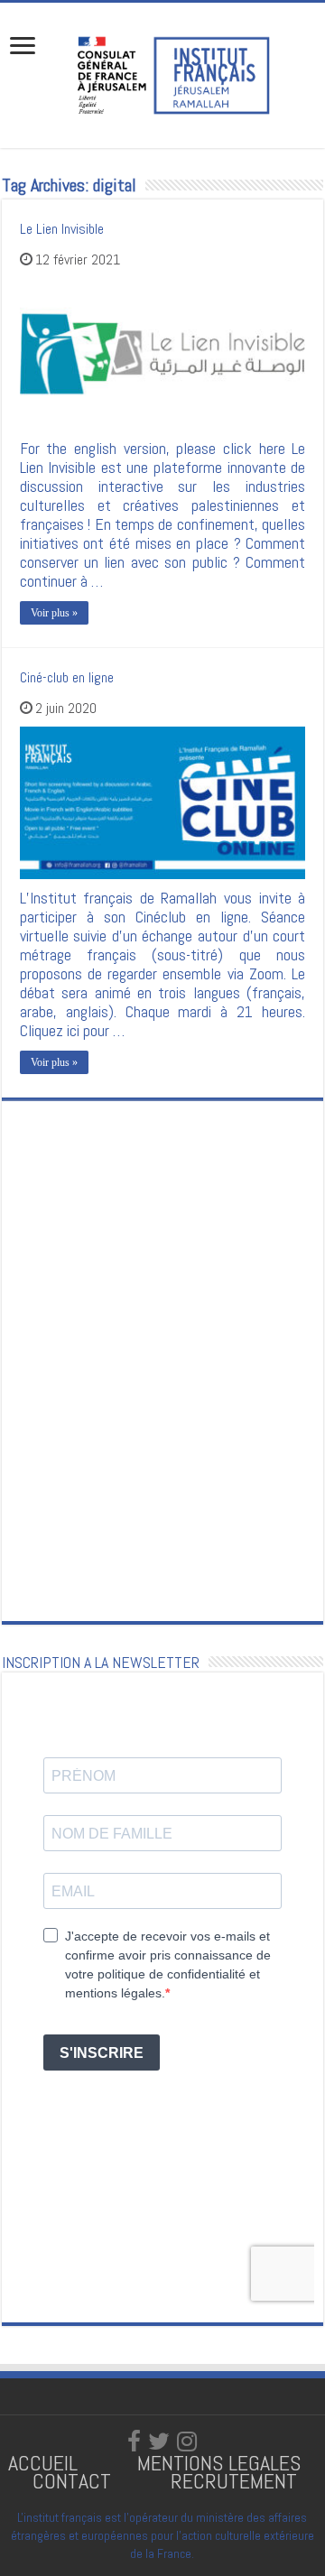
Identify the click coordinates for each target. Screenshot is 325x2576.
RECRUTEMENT (234, 2481)
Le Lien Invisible (62, 229)
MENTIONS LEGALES (219, 2463)
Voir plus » (54, 613)
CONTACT (72, 2481)
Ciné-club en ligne (67, 677)
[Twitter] (159, 2442)
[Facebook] (134, 2442)
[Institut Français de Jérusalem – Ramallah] (162, 73)
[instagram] (187, 2442)
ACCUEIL (46, 2463)
